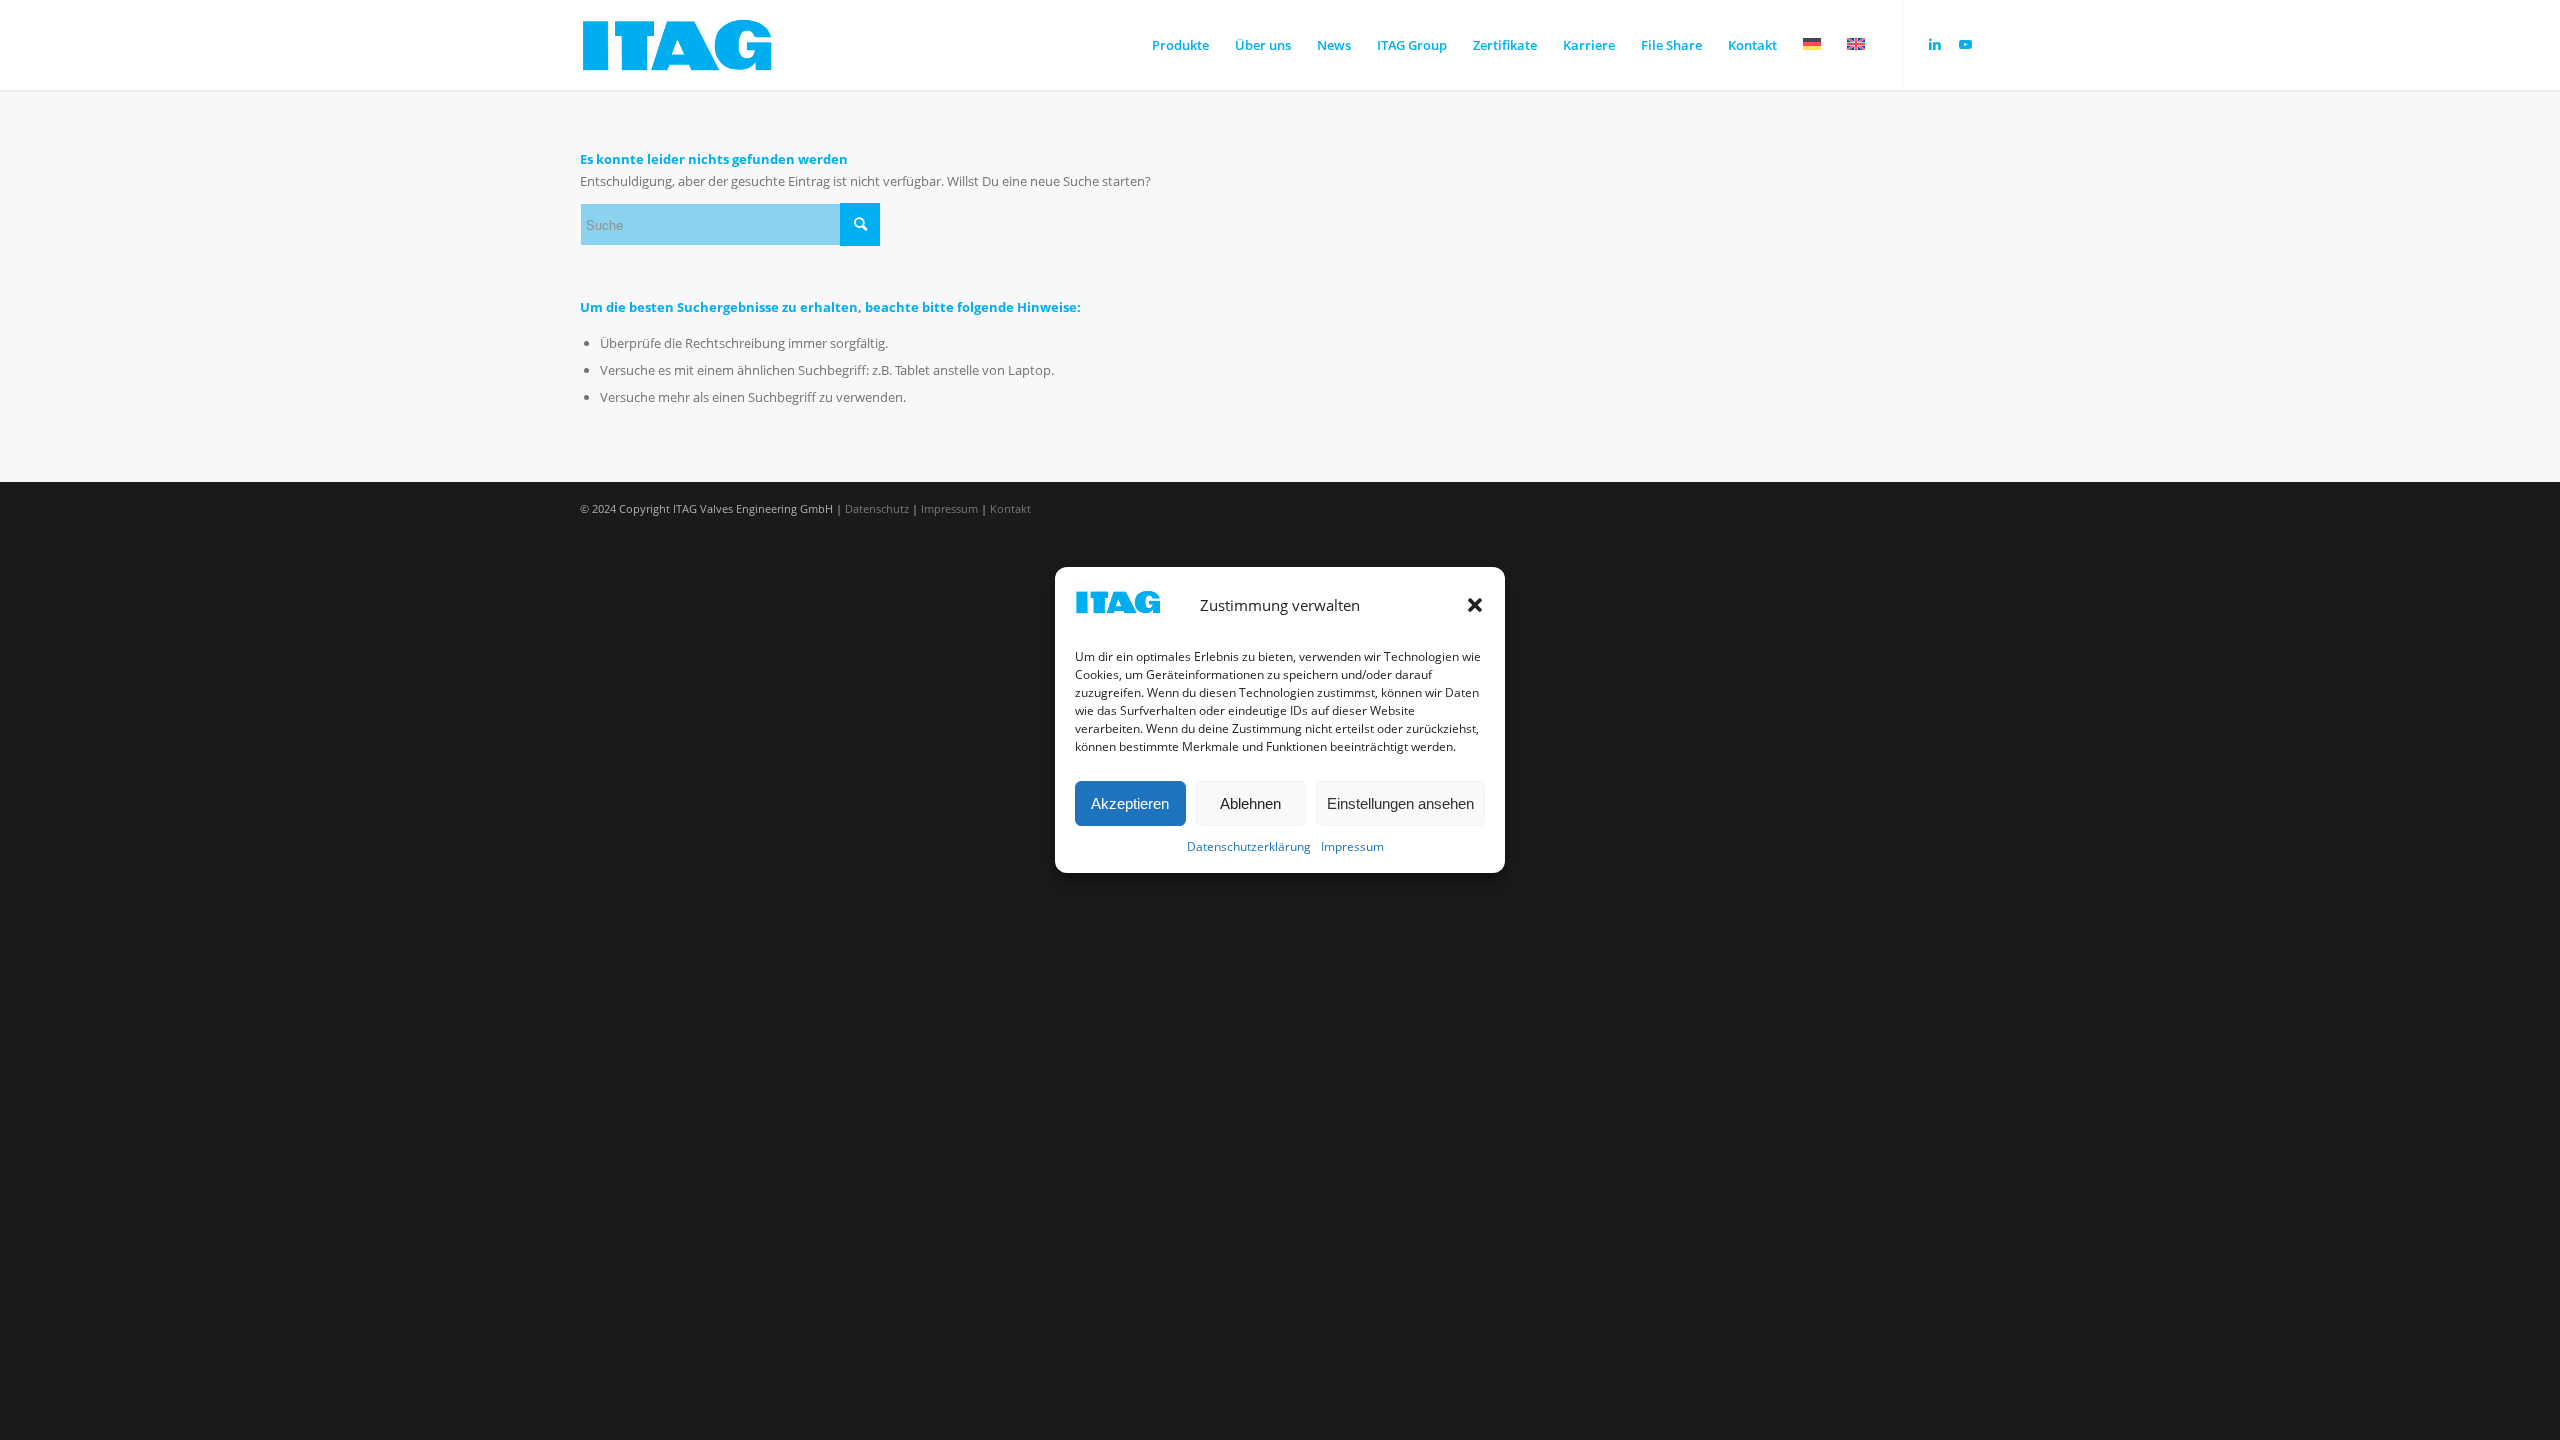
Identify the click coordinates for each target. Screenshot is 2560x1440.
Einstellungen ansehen (1400, 803)
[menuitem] (1180, 45)
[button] (1475, 605)
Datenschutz (877, 508)
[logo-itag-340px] (678, 45)
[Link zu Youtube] (1965, 44)
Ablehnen (1250, 803)
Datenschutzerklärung (1249, 847)
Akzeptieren (1130, 803)
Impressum (1352, 847)
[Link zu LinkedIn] (1935, 44)
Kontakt (1010, 508)
